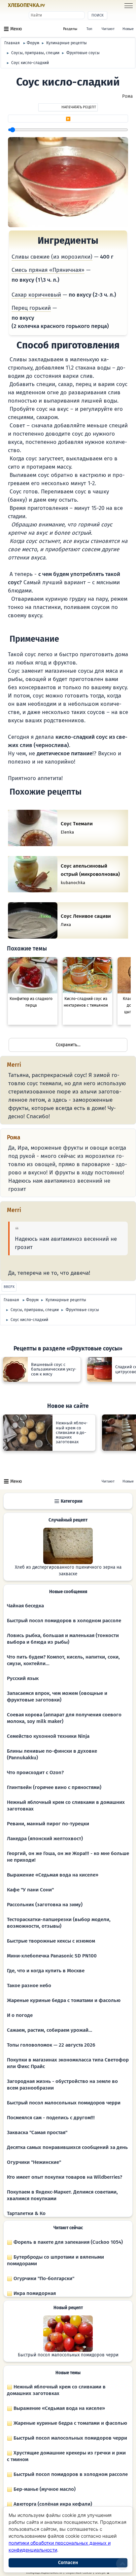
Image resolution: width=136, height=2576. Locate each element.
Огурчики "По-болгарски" (43, 2278)
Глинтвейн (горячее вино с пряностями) (54, 1787)
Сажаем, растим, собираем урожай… (50, 2030)
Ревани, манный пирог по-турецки (48, 1824)
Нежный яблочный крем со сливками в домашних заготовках (56, 2390)
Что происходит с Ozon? (35, 1772)
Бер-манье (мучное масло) (44, 2489)
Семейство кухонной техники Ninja (48, 1736)
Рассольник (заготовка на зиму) (45, 1905)
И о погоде (20, 2015)
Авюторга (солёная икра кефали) (52, 2504)
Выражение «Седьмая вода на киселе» (53, 1875)
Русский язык (23, 1678)
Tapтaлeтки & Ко (26, 2213)
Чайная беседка (25, 1606)
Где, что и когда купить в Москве (46, 1971)
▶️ (68, 119)
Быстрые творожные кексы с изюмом (51, 1941)
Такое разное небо (29, 1986)
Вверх (9, 1287)
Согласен (68, 2563)
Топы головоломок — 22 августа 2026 (51, 2045)
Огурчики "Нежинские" (34, 2162)
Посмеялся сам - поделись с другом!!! (51, 2118)
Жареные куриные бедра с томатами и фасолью (64, 2000)
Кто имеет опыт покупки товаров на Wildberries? (65, 2177)
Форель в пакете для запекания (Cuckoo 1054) (68, 2242)
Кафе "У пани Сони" (30, 1890)
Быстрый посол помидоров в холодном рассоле (64, 1621)
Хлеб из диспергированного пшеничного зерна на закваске (68, 1571)
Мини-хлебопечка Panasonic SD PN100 (52, 1956)
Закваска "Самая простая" (37, 2132)
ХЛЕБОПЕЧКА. (26, 5)
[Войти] (57, 6)
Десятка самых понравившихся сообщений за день (67, 2147)
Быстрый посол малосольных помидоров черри (64, 2103)
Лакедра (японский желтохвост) (45, 1839)
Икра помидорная (34, 2293)
